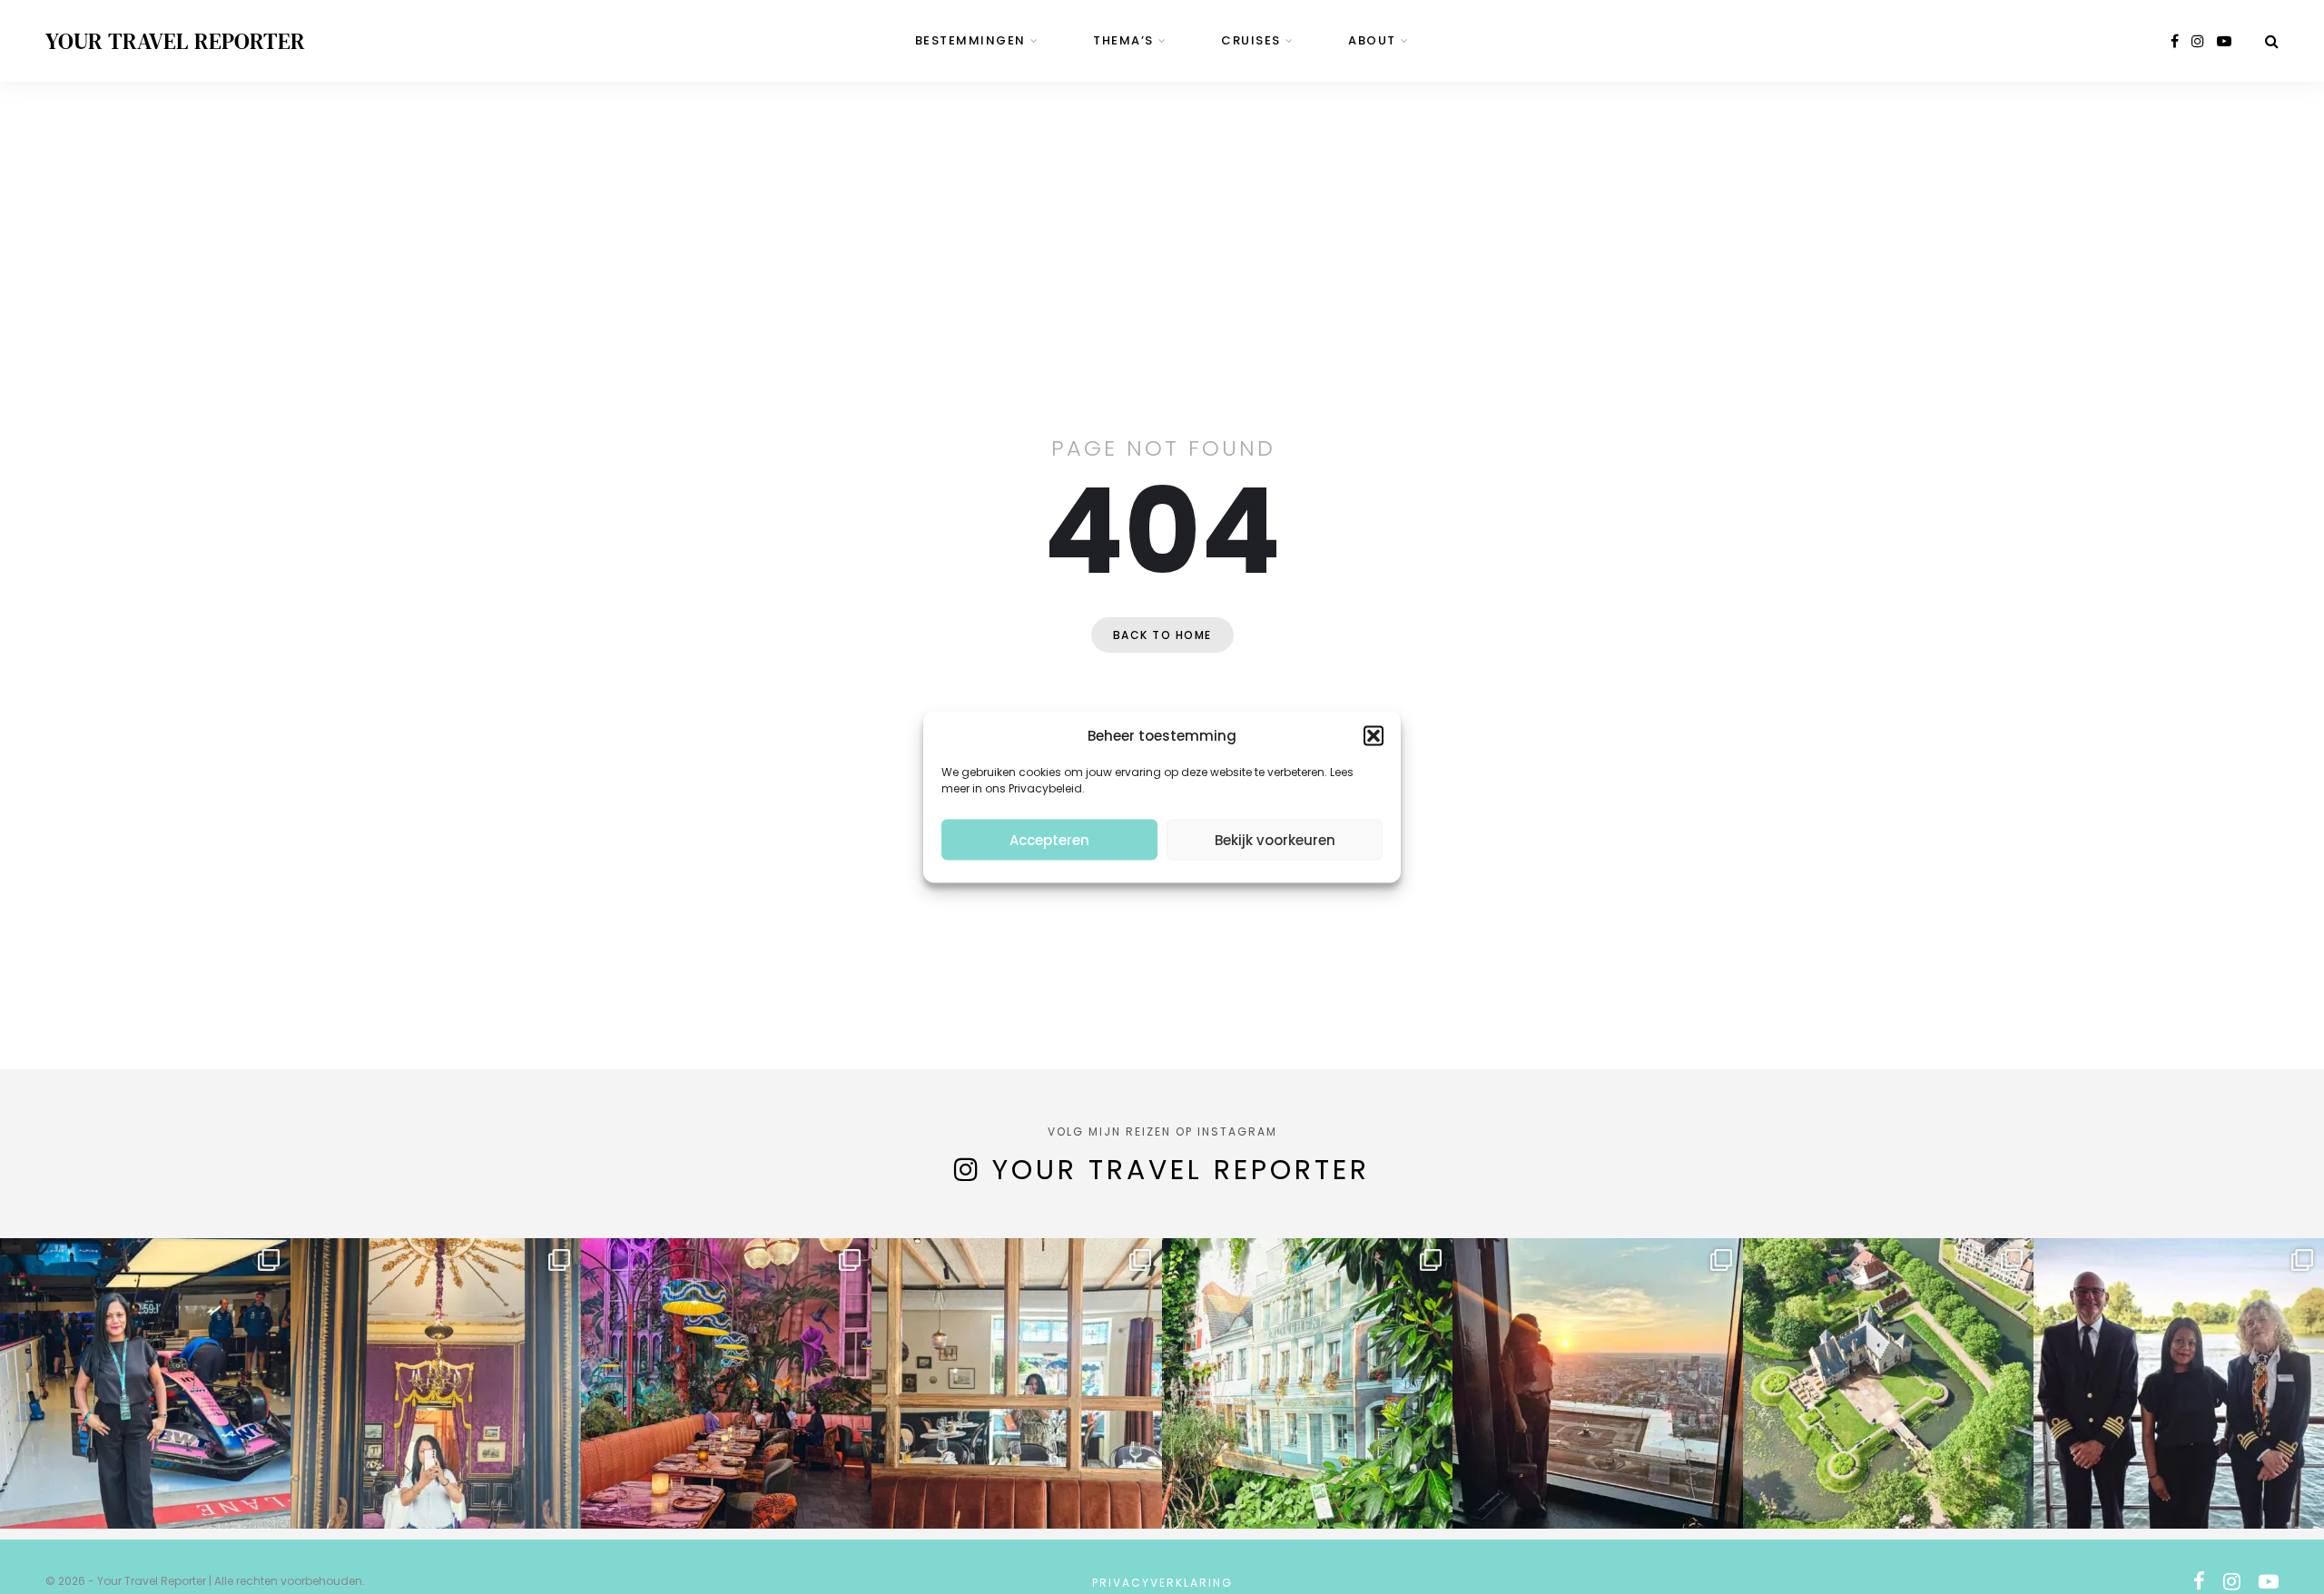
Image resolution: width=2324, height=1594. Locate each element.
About (1372, 40)
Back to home (1162, 635)
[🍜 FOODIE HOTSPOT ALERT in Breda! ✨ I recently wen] (726, 1383)
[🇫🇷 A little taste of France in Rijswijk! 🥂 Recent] (1017, 1383)
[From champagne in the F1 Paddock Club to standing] (145, 1383)
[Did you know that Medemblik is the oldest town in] (1888, 1383)
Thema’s (1123, 40)
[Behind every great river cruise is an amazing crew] (2179, 1383)
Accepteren (1049, 839)
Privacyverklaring (1162, 1583)
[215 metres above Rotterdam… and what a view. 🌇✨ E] (1598, 1383)
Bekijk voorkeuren (1275, 839)
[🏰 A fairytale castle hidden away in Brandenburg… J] (436, 1383)
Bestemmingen (970, 40)
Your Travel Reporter (175, 41)
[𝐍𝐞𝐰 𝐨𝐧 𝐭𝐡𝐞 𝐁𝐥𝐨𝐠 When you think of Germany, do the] (1307, 1383)
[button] (1374, 735)
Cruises (1251, 40)
